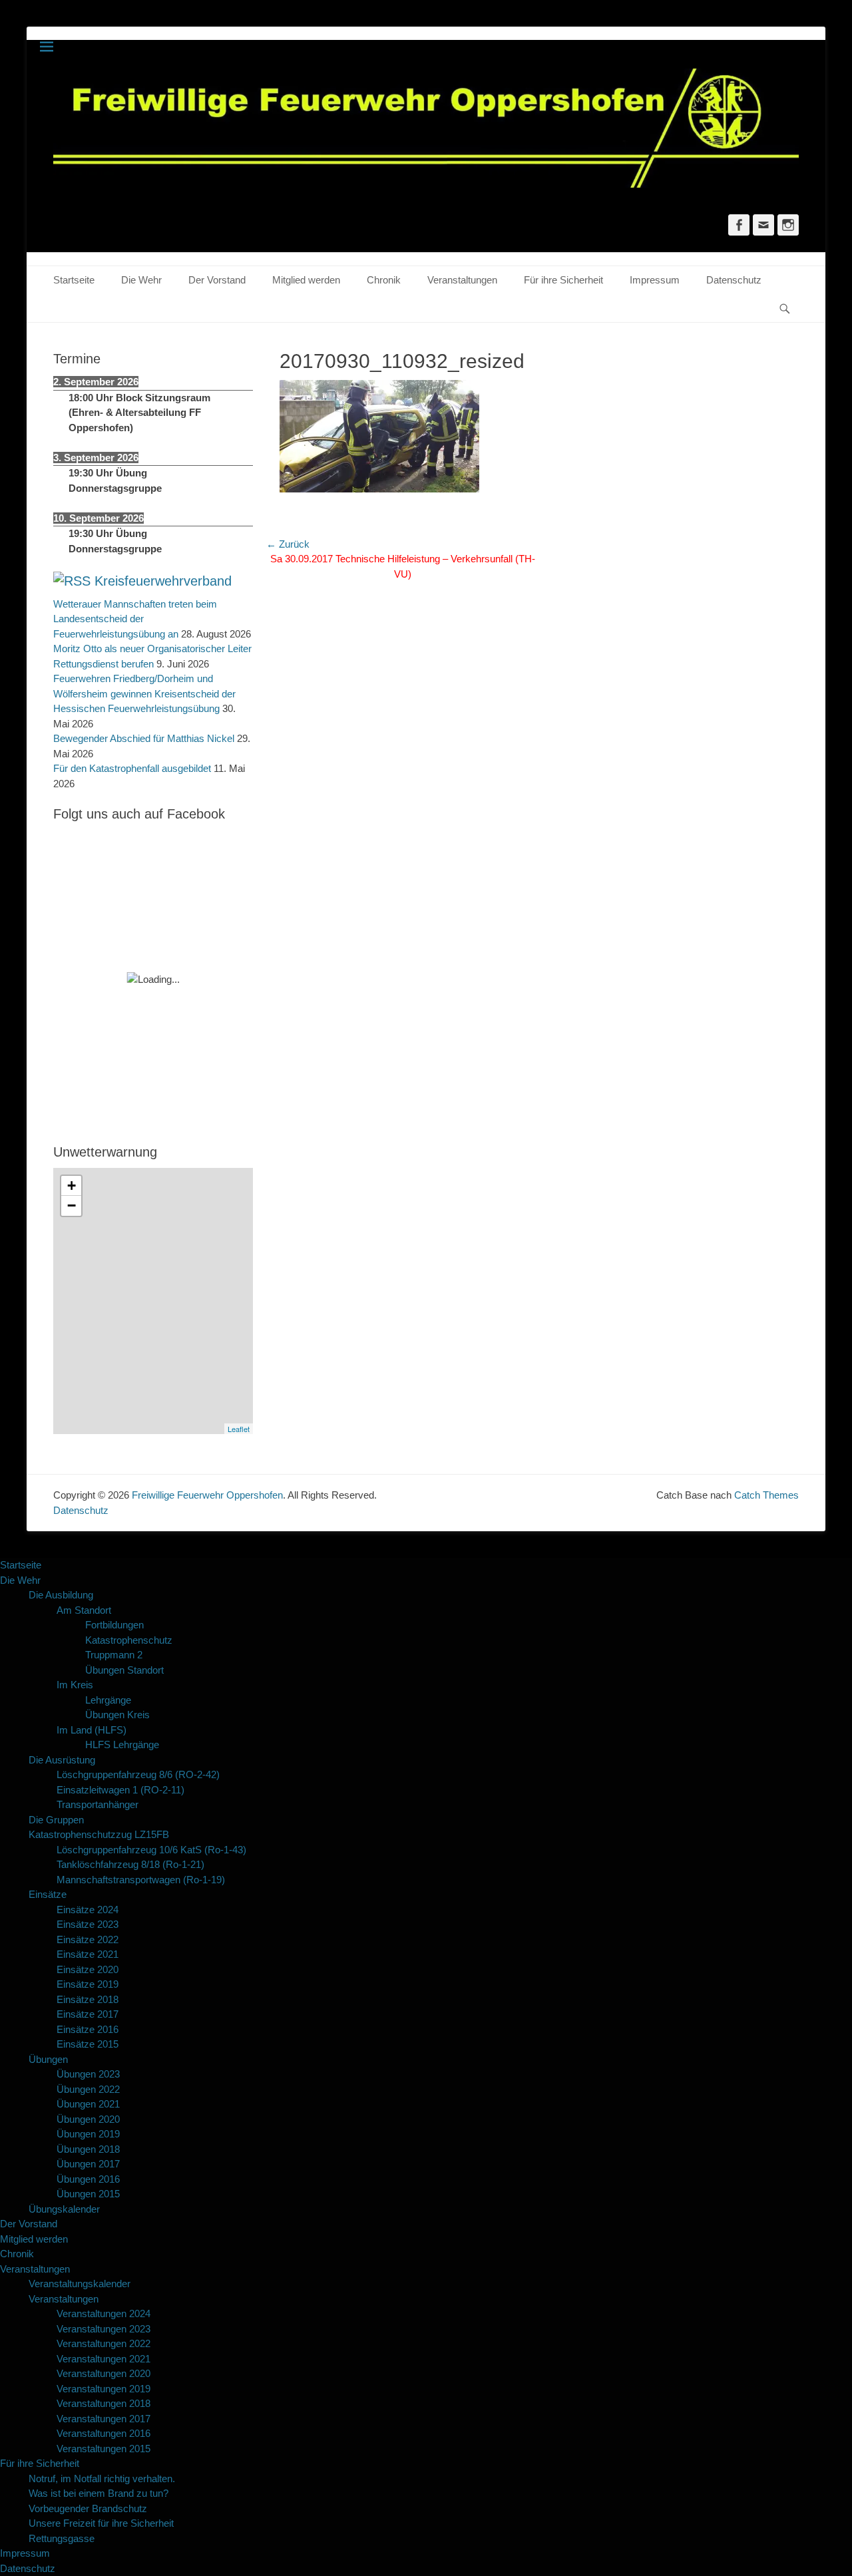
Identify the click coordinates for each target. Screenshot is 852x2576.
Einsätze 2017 (88, 2014)
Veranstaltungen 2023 (104, 2329)
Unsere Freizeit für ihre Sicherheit (101, 2523)
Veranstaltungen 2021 (104, 2359)
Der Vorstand (217, 280)
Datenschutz (734, 280)
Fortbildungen (114, 1625)
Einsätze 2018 (88, 1999)
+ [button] (72, 1186)
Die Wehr (141, 280)
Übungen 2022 (88, 2089)
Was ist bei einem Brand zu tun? (99, 2493)
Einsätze (48, 1894)
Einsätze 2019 (88, 1984)
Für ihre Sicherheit (563, 280)
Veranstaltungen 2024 (104, 2313)
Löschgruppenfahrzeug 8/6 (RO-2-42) (138, 1774)
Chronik (384, 280)
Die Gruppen (56, 1820)
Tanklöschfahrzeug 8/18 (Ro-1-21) (130, 1864)
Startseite (74, 280)
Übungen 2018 (88, 2149)
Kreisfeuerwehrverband (163, 581)
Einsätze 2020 (88, 1969)
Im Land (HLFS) (92, 1730)
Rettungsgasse (62, 2538)
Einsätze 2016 (88, 2029)
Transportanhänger (98, 1804)
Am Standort (84, 1610)
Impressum (655, 280)
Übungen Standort (124, 1670)
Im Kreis (75, 1685)
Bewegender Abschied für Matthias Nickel (144, 738)
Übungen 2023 (88, 2074)
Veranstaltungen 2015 (104, 2449)
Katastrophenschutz (129, 1640)
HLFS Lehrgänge (122, 1745)
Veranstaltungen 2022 (104, 2343)
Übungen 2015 (88, 2194)
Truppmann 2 (114, 1655)
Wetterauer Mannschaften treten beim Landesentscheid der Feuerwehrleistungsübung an (135, 619)
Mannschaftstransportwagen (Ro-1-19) (141, 1880)
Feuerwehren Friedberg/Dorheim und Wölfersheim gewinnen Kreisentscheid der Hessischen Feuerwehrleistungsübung (144, 693)
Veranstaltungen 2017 (104, 2419)
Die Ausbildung (61, 1595)
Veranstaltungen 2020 (104, 2373)
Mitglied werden (306, 280)
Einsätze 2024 (88, 1910)
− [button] (72, 1205)
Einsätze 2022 (88, 1939)
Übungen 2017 (88, 2164)
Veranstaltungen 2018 (104, 2403)
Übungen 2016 (88, 2179)
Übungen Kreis (117, 1715)
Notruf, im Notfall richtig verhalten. (102, 2479)
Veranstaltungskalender (80, 2284)
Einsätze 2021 (88, 1954)
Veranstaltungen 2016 (104, 2433)
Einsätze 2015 (88, 2044)
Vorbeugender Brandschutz (88, 2508)
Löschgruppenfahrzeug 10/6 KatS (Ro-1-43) (151, 1850)
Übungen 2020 (88, 2119)
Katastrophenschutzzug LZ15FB (99, 1834)
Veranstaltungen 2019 (104, 2389)
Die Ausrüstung (62, 1760)
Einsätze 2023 (88, 1924)
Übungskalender (64, 2209)
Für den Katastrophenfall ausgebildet (132, 768)
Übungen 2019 (88, 2134)
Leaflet (239, 1429)
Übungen (48, 2059)
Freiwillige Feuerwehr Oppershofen (207, 1495)
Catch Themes (766, 1495)
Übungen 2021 (88, 2104)
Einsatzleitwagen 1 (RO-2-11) (120, 1790)
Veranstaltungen (462, 280)
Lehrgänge (108, 1700)
